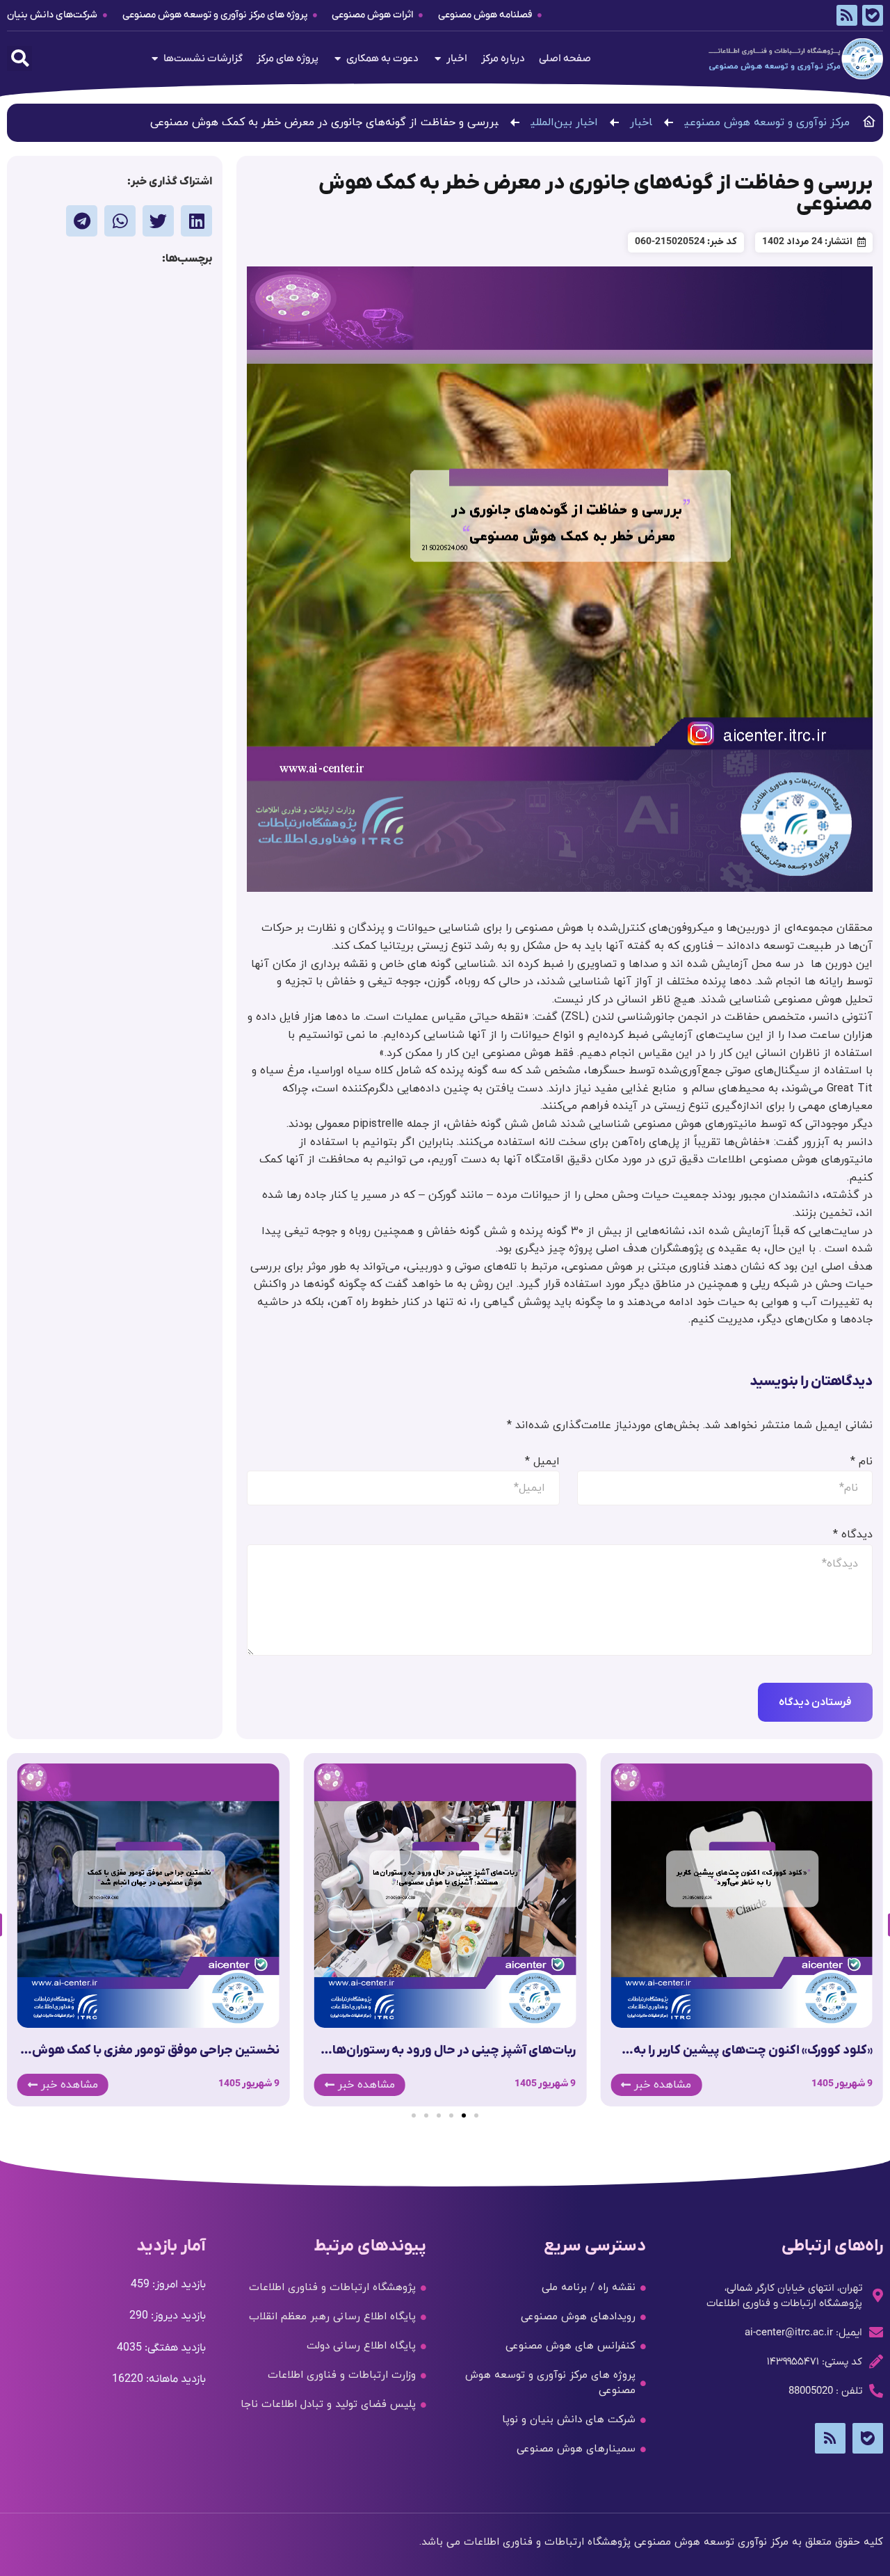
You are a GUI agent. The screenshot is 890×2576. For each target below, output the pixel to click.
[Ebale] (873, 15)
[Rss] (847, 15)
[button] (19, 58)
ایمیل (542, 1462)
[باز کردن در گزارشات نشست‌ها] (155, 59)
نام (861, 1462)
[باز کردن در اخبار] (438, 59)
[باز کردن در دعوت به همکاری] (338, 59)
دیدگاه (853, 1535)
